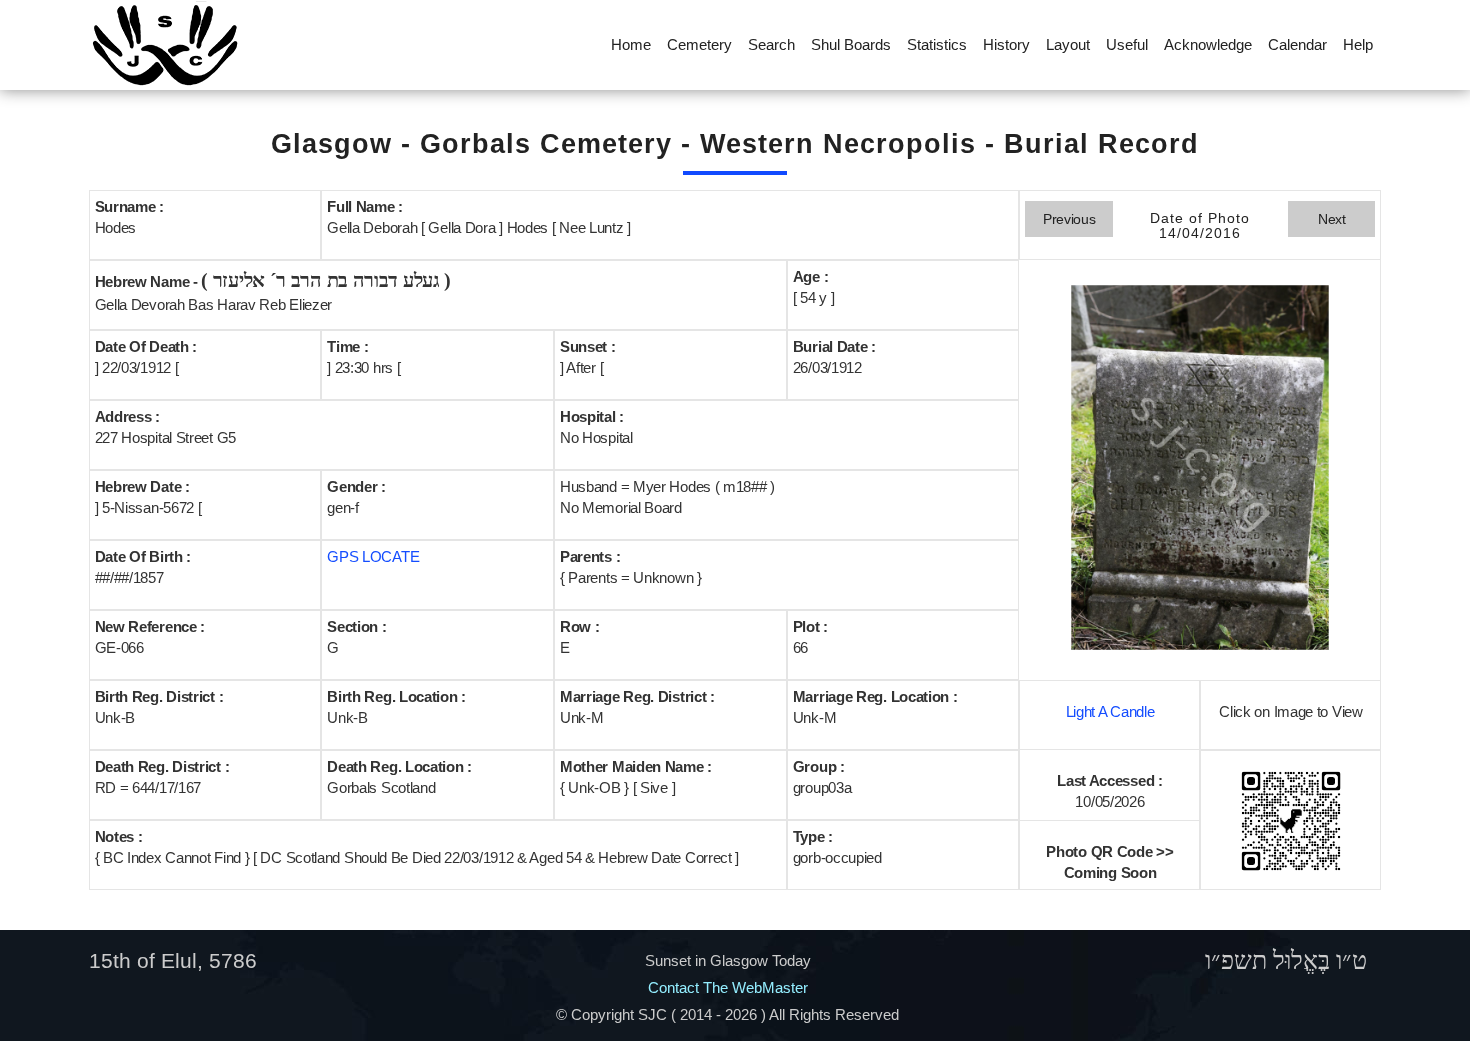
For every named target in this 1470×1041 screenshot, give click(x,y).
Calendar (1297, 44)
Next (1332, 219)
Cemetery (699, 44)
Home (631, 44)
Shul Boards (851, 44)
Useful (1127, 44)
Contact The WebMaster (728, 987)
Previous (1069, 219)
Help (1358, 44)
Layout (1068, 44)
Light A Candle (1110, 711)
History (1006, 44)
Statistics (937, 44)
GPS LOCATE (373, 556)
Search (771, 44)
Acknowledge (1208, 44)
